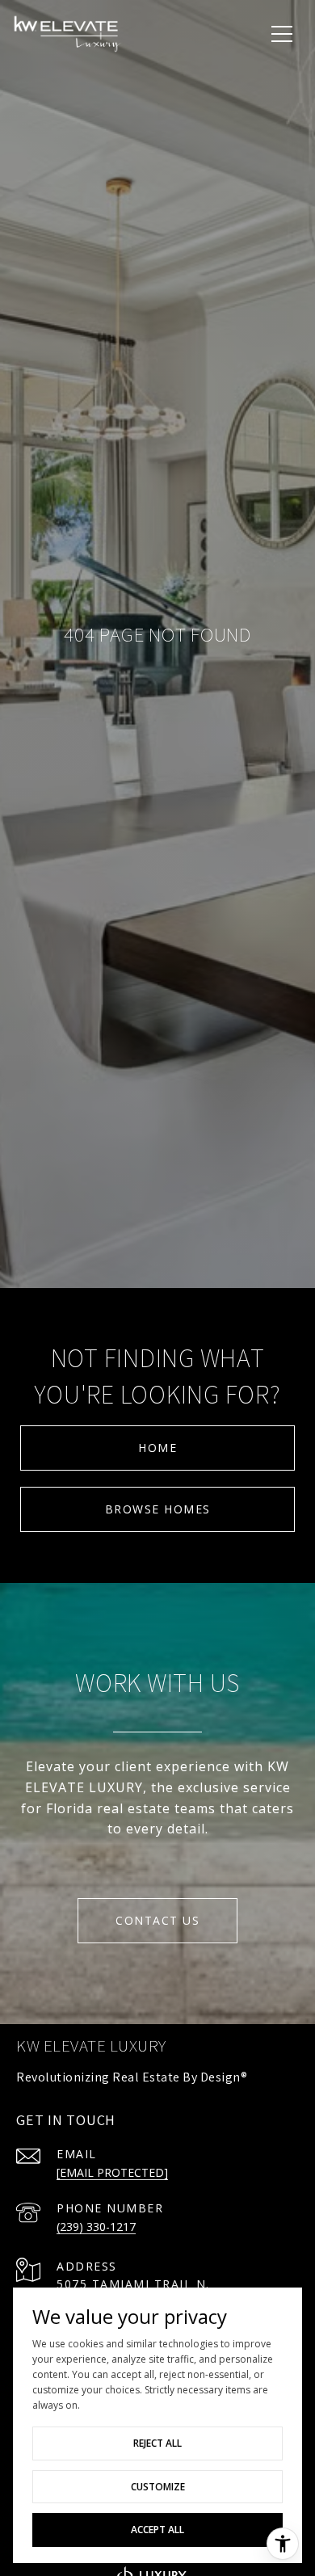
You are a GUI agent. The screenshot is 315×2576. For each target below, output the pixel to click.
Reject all (157, 2443)
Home (157, 1448)
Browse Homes (158, 1509)
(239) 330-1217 (96, 2227)
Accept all (157, 2530)
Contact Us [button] (157, 1920)
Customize (158, 2487)
